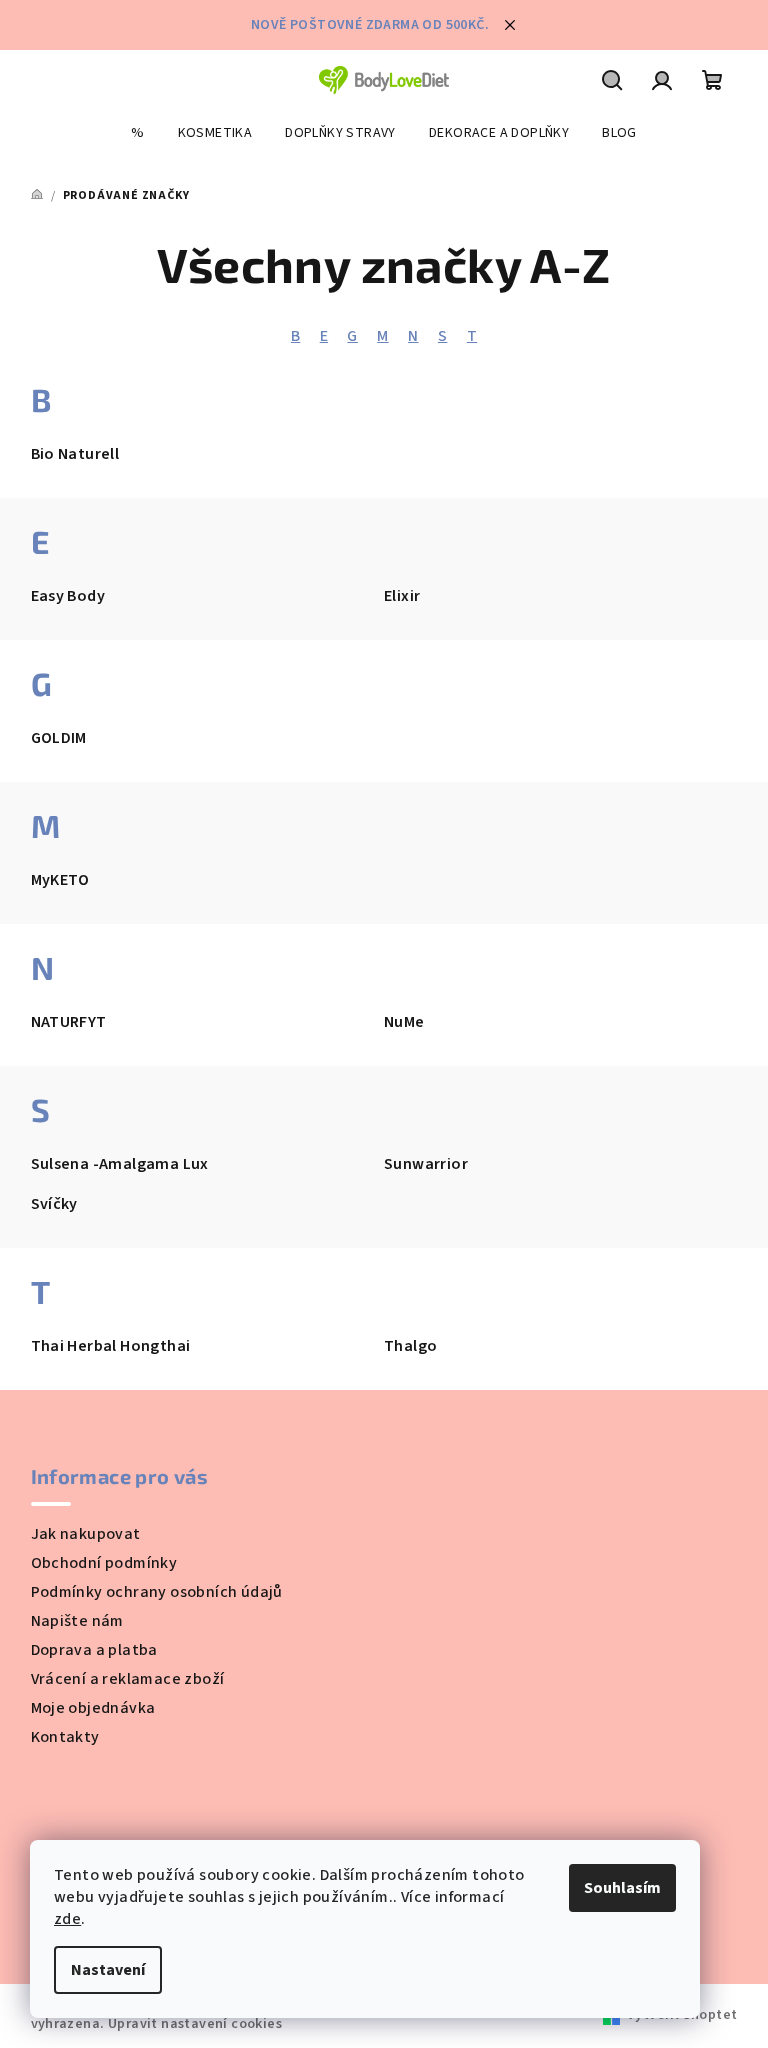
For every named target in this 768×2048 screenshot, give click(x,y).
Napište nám (77, 1621)
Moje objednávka (93, 1708)
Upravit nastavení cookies (195, 2024)
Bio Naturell (75, 454)
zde (67, 1919)
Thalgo (410, 1346)
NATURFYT (69, 1022)
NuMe (404, 1022)
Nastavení (108, 1970)
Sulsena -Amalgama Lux (120, 1164)
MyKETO (60, 880)
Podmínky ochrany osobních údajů (157, 1592)
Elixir (402, 596)
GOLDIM (59, 738)
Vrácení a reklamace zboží (128, 1679)
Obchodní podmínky (104, 1563)
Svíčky (54, 1204)
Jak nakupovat (86, 1534)
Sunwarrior (426, 1164)
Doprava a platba (94, 1650)
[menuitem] (137, 133)
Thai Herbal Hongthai (111, 1346)
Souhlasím (622, 1888)
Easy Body (68, 596)
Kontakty (65, 1737)
